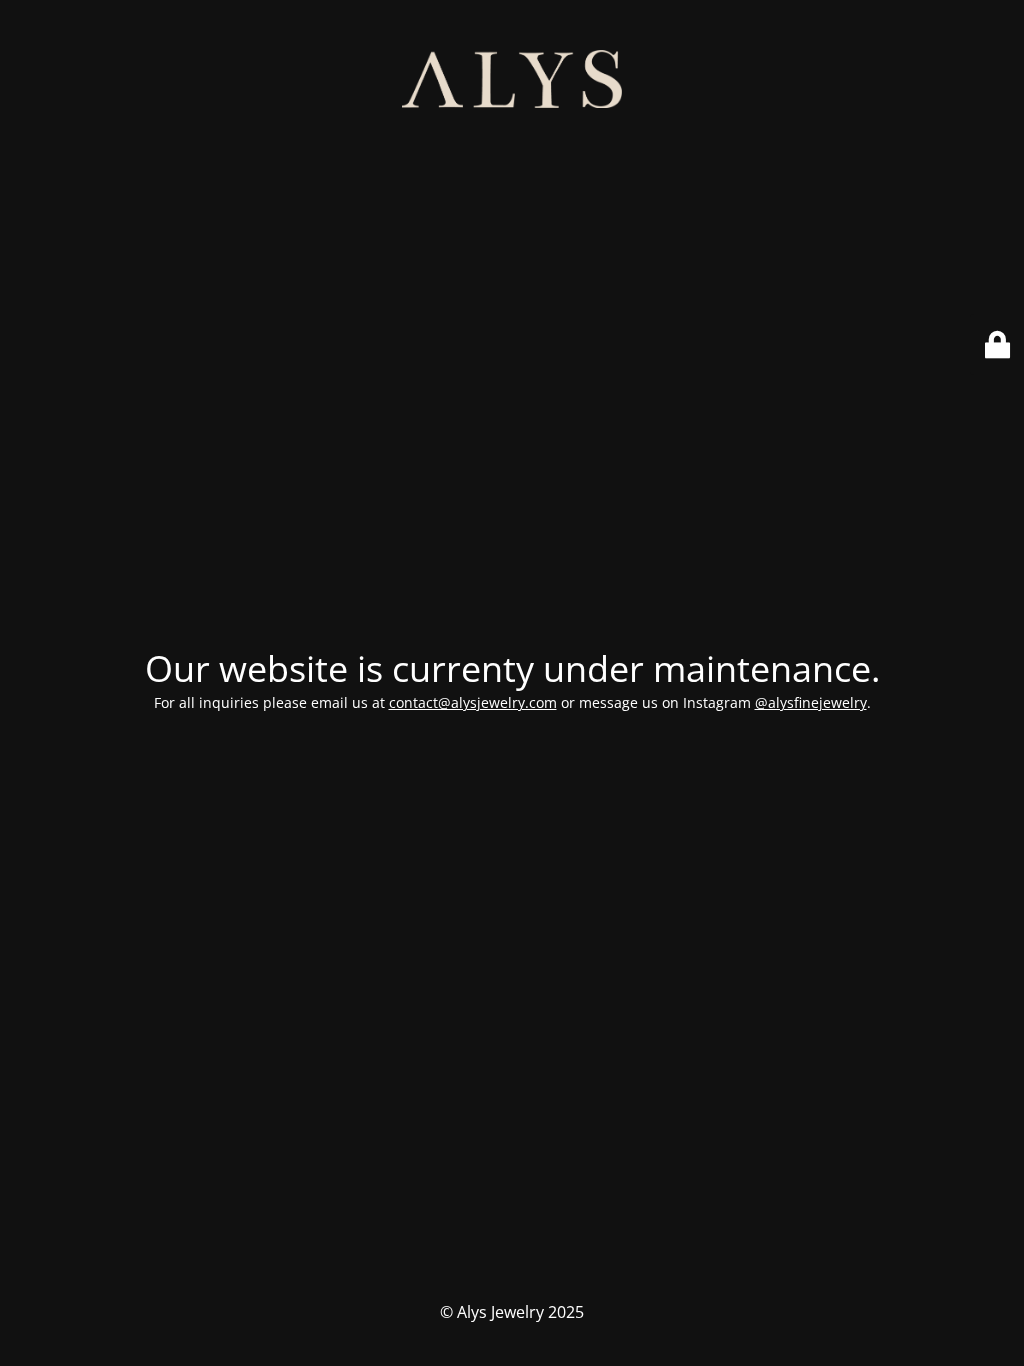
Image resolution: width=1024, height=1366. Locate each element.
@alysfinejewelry (811, 702)
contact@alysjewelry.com (473, 702)
